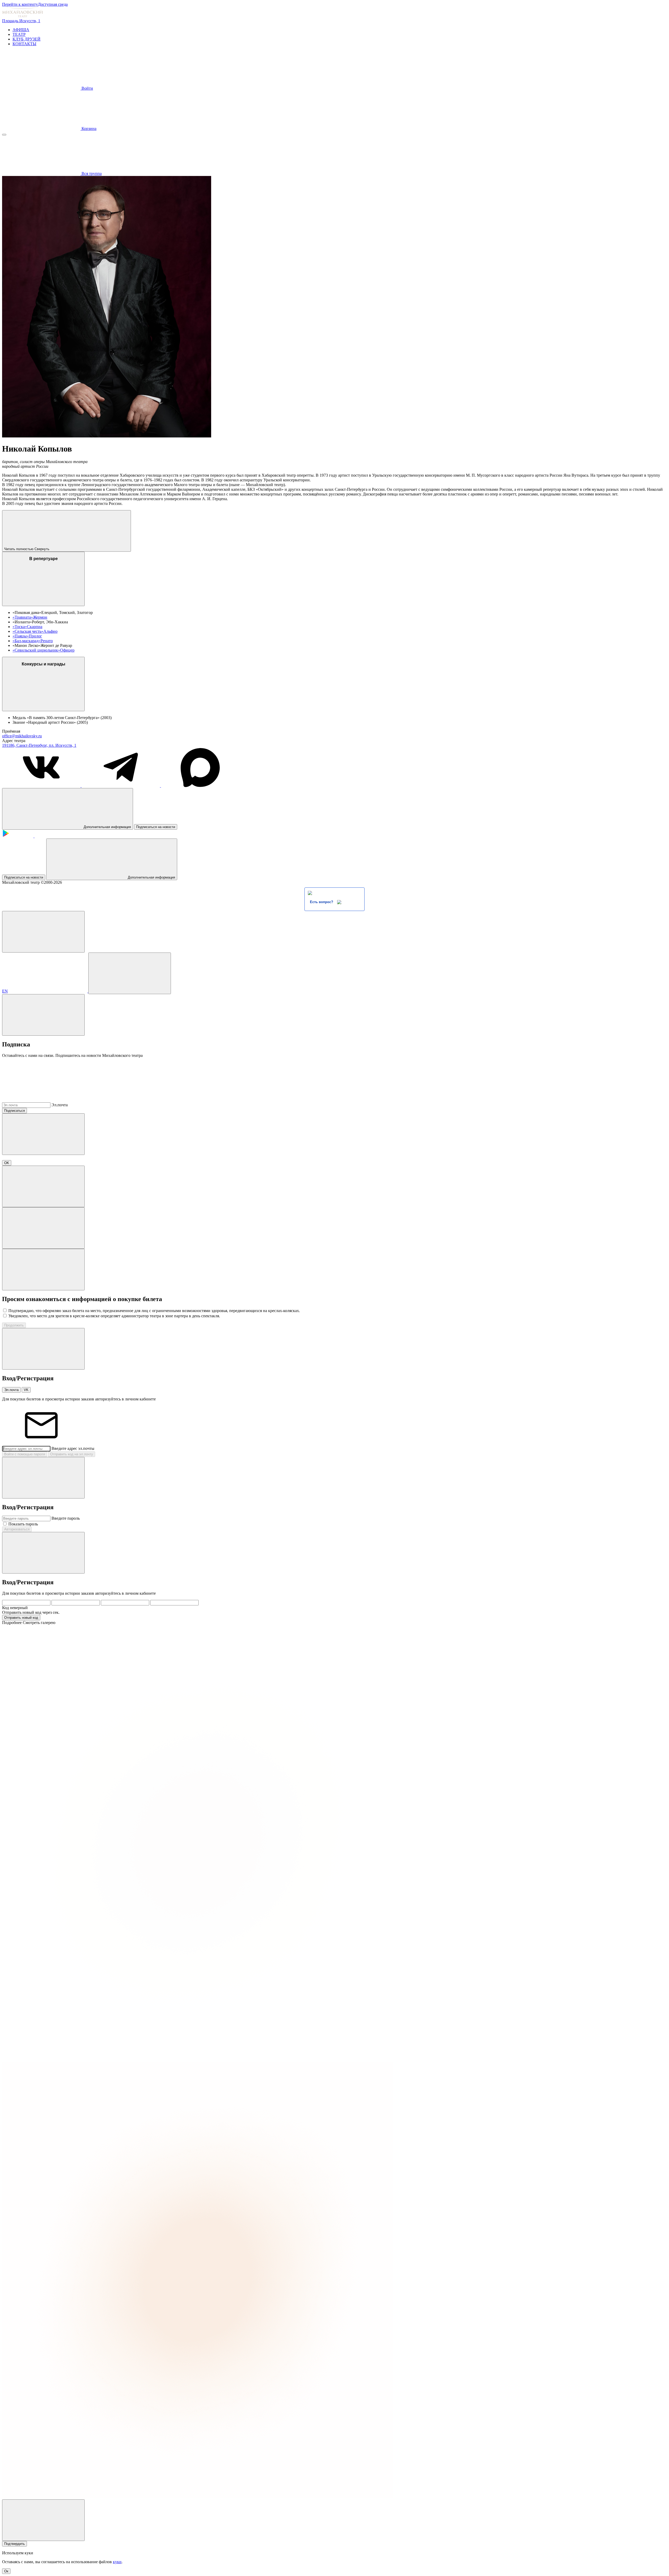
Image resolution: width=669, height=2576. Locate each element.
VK (26, 1390)
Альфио (50, 631)
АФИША (21, 30)
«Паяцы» (21, 636)
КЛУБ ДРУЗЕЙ (27, 39)
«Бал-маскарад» (27, 641)
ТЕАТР (19, 34)
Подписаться (15, 1111)
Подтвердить (15, 2544)
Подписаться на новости (156, 827)
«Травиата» (23, 617)
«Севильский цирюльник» (36, 650)
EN (5, 991)
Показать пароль (23, 1524)
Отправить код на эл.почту (72, 1454)
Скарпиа (35, 627)
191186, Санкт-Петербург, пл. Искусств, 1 (39, 745)
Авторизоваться (17, 1529)
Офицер (67, 650)
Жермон (40, 617)
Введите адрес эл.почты (73, 1448)
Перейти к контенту (20, 4)
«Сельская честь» (28, 631)
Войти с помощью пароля (25, 1454)
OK (7, 1163)
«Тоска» (20, 627)
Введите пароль (66, 1518)
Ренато (47, 641)
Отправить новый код (21, 1618)
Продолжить (14, 1325)
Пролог (35, 636)
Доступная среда (53, 4)
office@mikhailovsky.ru (22, 736)
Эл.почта (60, 1105)
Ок (6, 2571)
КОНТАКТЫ (24, 44)
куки (117, 2562)
